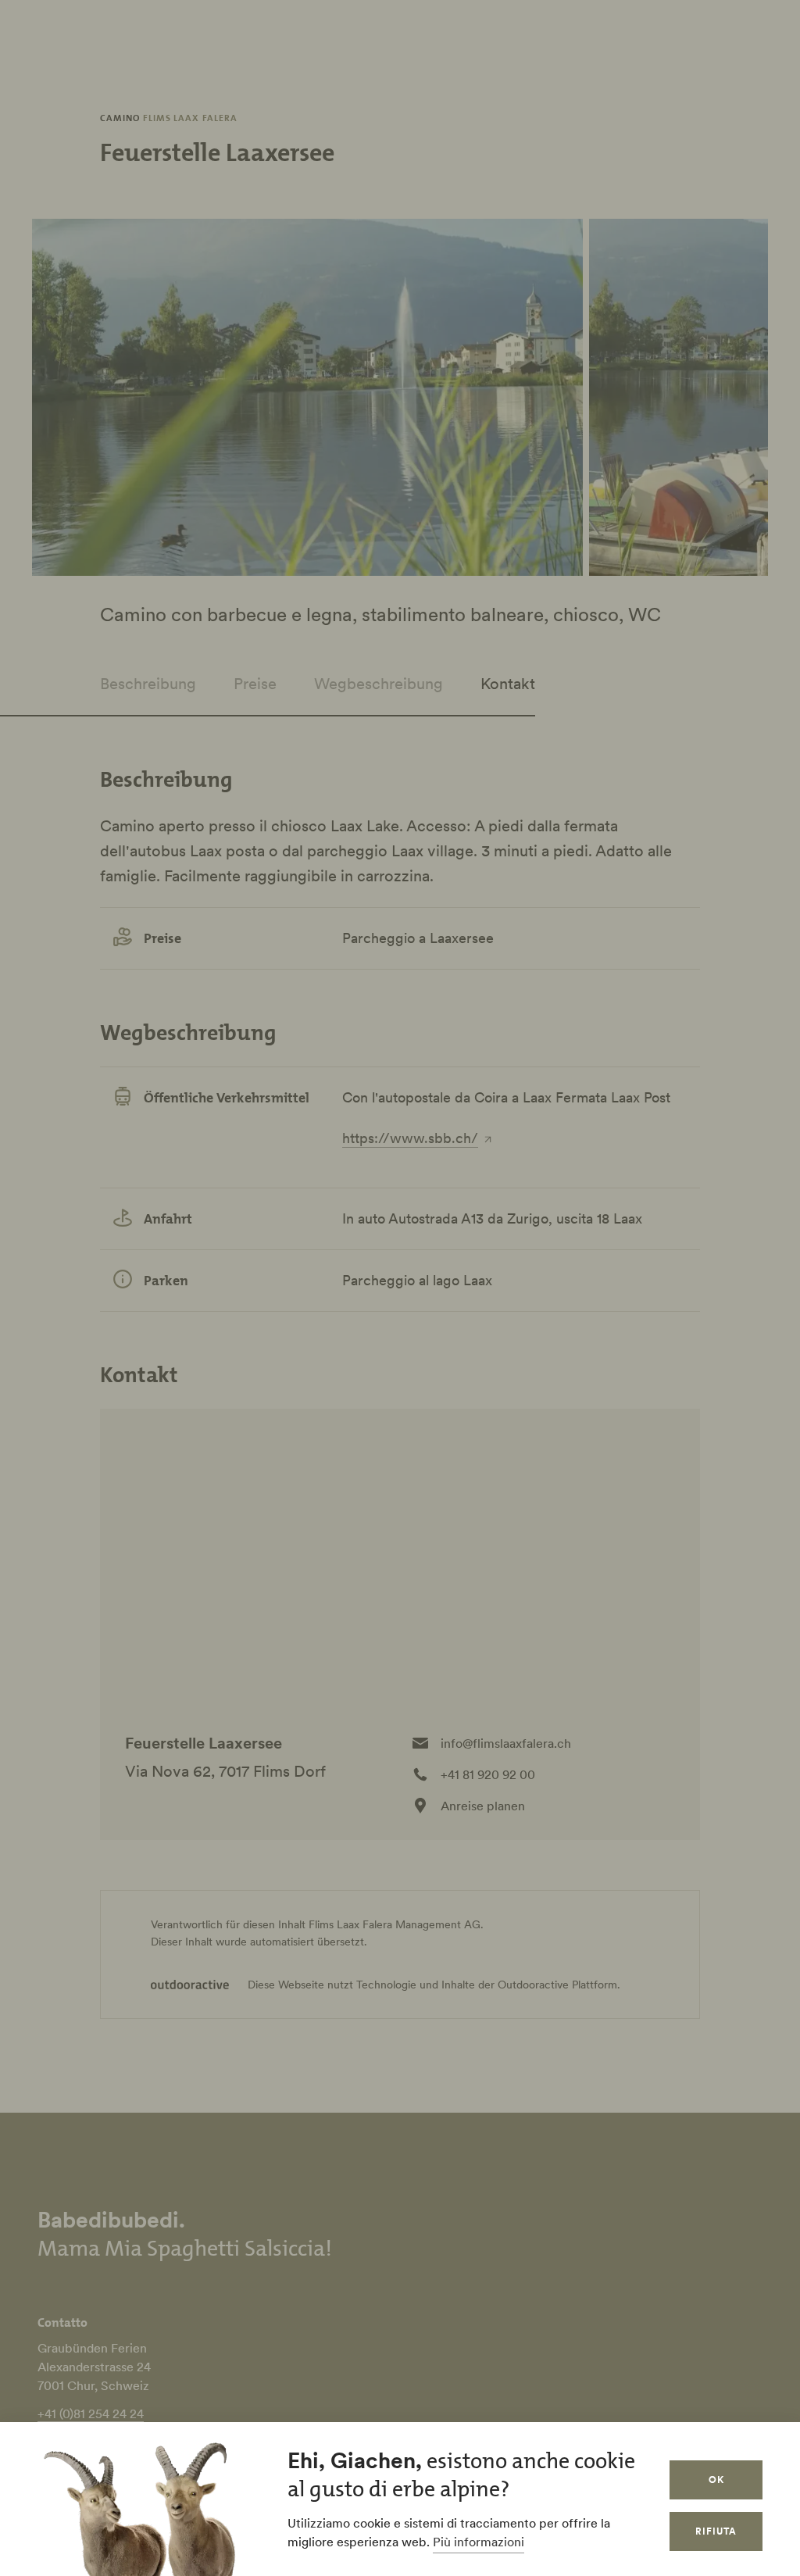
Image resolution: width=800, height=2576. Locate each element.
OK (716, 2480)
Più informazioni (479, 2542)
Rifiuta (716, 2531)
